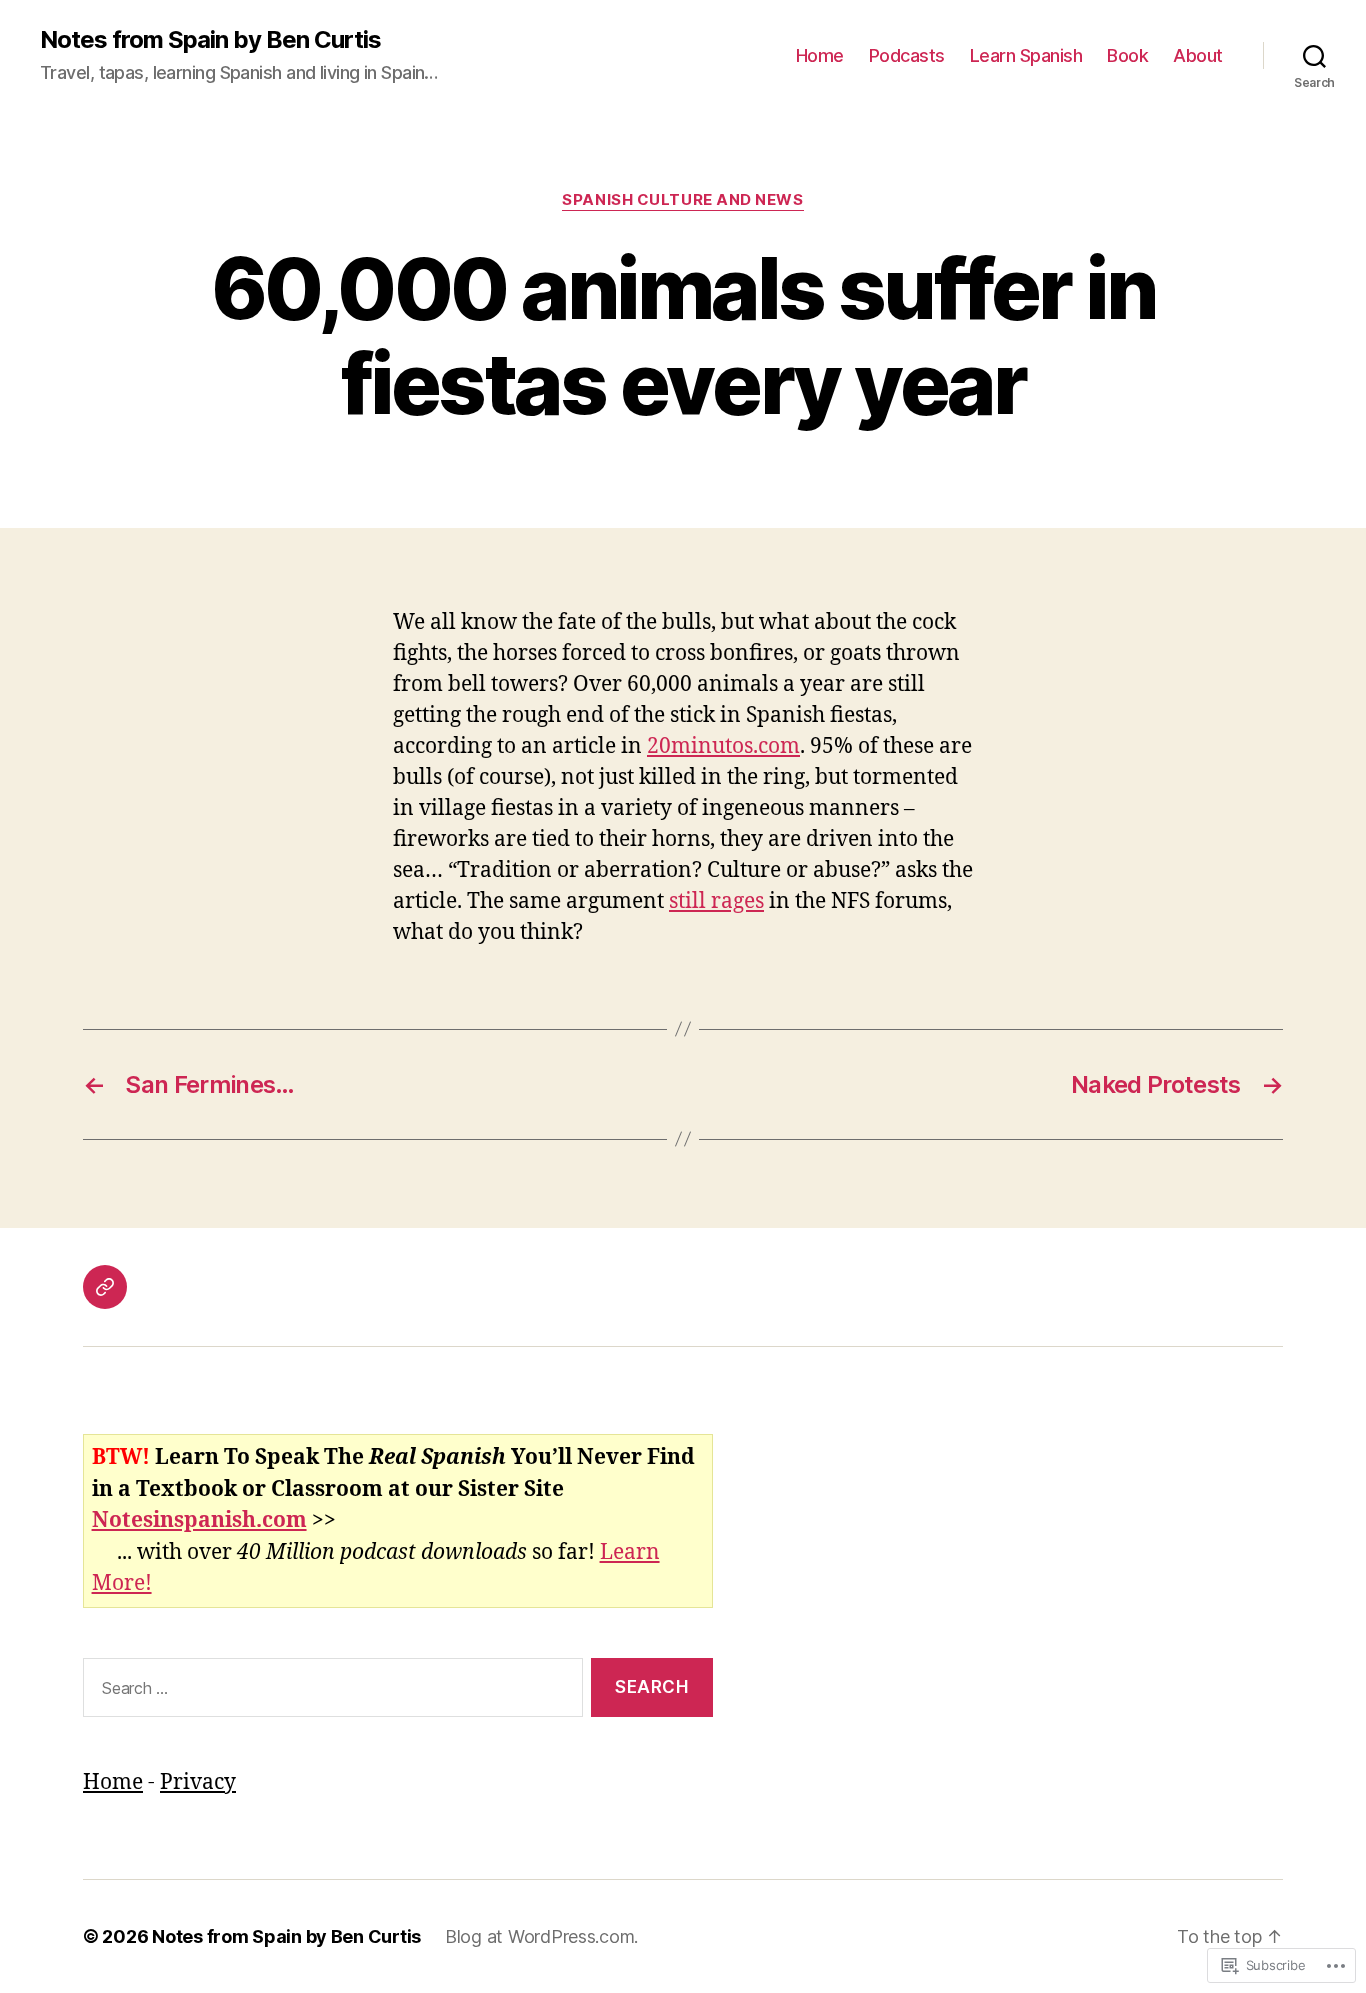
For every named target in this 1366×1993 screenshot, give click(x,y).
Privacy (198, 1782)
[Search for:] (329, 1691)
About (1198, 55)
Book (1127, 55)
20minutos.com (723, 746)
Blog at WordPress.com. (541, 1936)
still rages (716, 901)
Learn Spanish (1026, 55)
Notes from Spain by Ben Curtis (210, 40)
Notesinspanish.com (199, 1520)
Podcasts (907, 55)
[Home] (105, 1287)
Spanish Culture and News (682, 200)
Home (820, 55)
